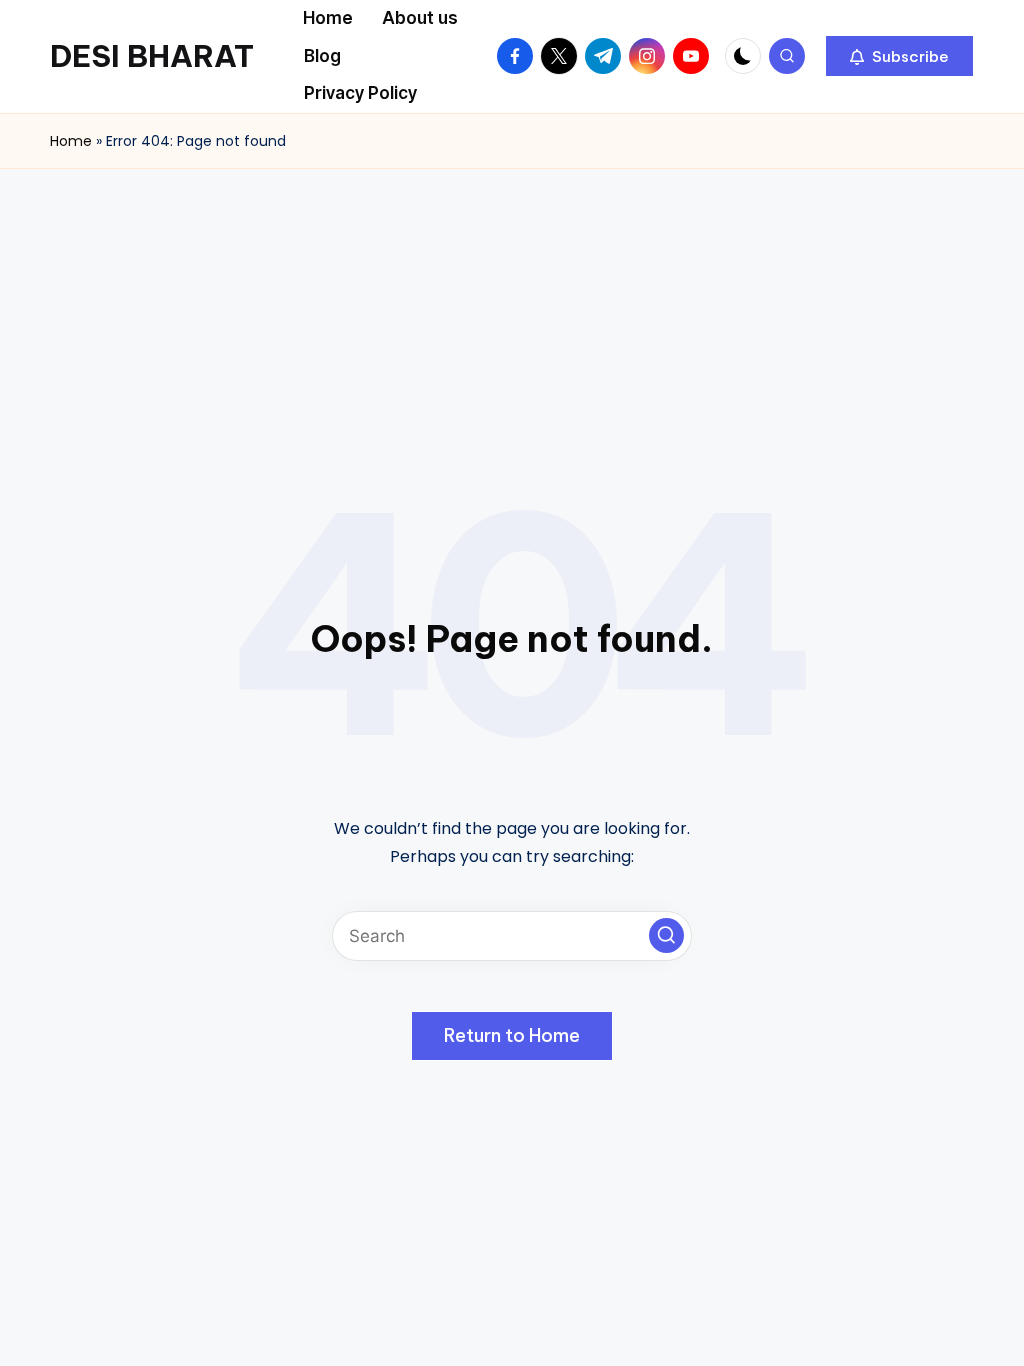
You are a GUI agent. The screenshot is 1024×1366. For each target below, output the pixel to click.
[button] (899, 56)
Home (71, 141)
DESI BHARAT (152, 56)
